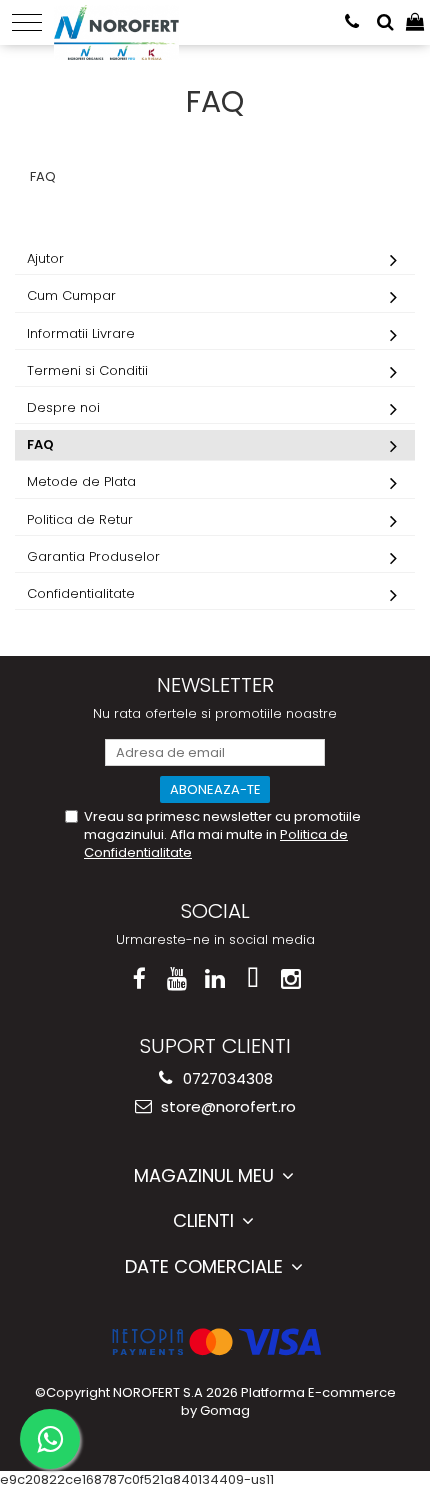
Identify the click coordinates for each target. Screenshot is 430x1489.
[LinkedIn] (215, 979)
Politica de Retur (80, 519)
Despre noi (63, 407)
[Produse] (27, 22)
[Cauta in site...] (385, 22)
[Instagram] (291, 979)
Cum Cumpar (71, 295)
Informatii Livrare (81, 333)
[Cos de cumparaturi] (415, 22)
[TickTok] (253, 979)
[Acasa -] (116, 20)
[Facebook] (139, 979)
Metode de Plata (81, 481)
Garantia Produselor (93, 556)
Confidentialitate (81, 593)
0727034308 (226, 1078)
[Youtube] (177, 979)
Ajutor (45, 258)
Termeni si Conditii (87, 370)
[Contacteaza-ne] (352, 22)
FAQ (40, 444)
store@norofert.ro (226, 1106)
